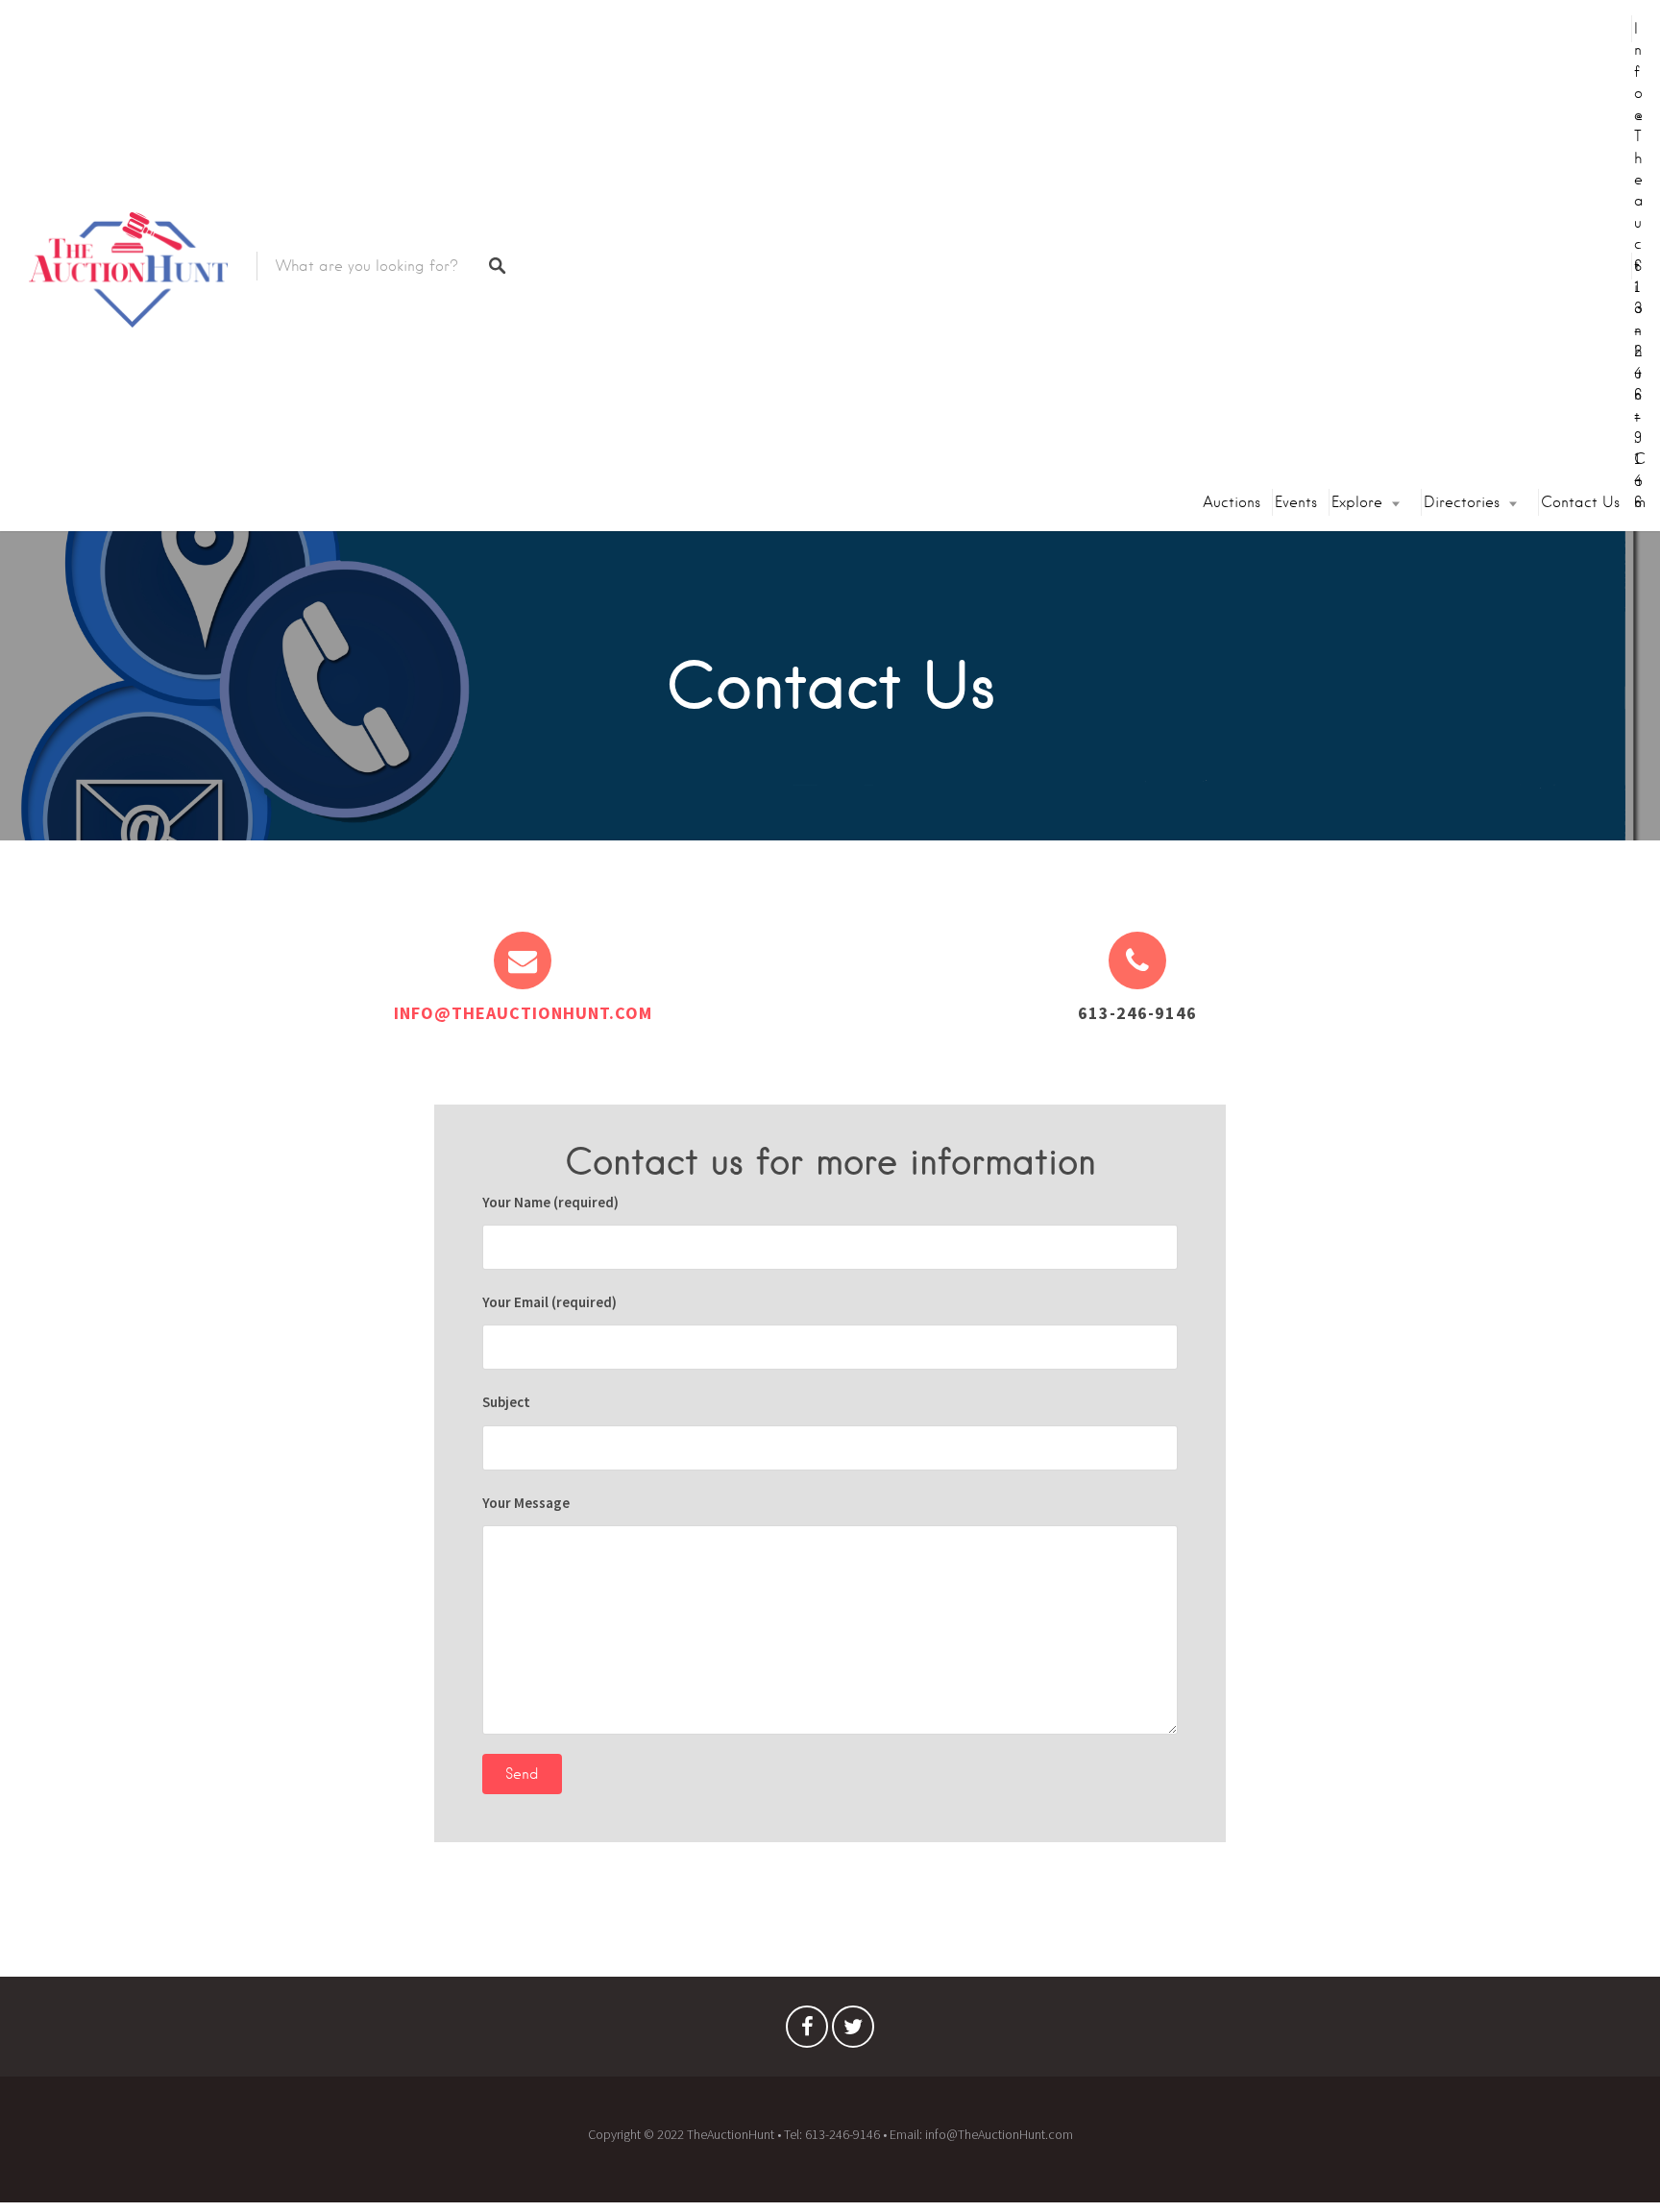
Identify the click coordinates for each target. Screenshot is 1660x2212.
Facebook (807, 2031)
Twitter (853, 2031)
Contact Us (1580, 502)
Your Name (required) (550, 1202)
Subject (506, 1402)
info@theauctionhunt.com (1640, 266)
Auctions (1232, 502)
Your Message (526, 1503)
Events (1296, 502)
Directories (1462, 502)
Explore (1357, 502)
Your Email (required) (549, 1302)
